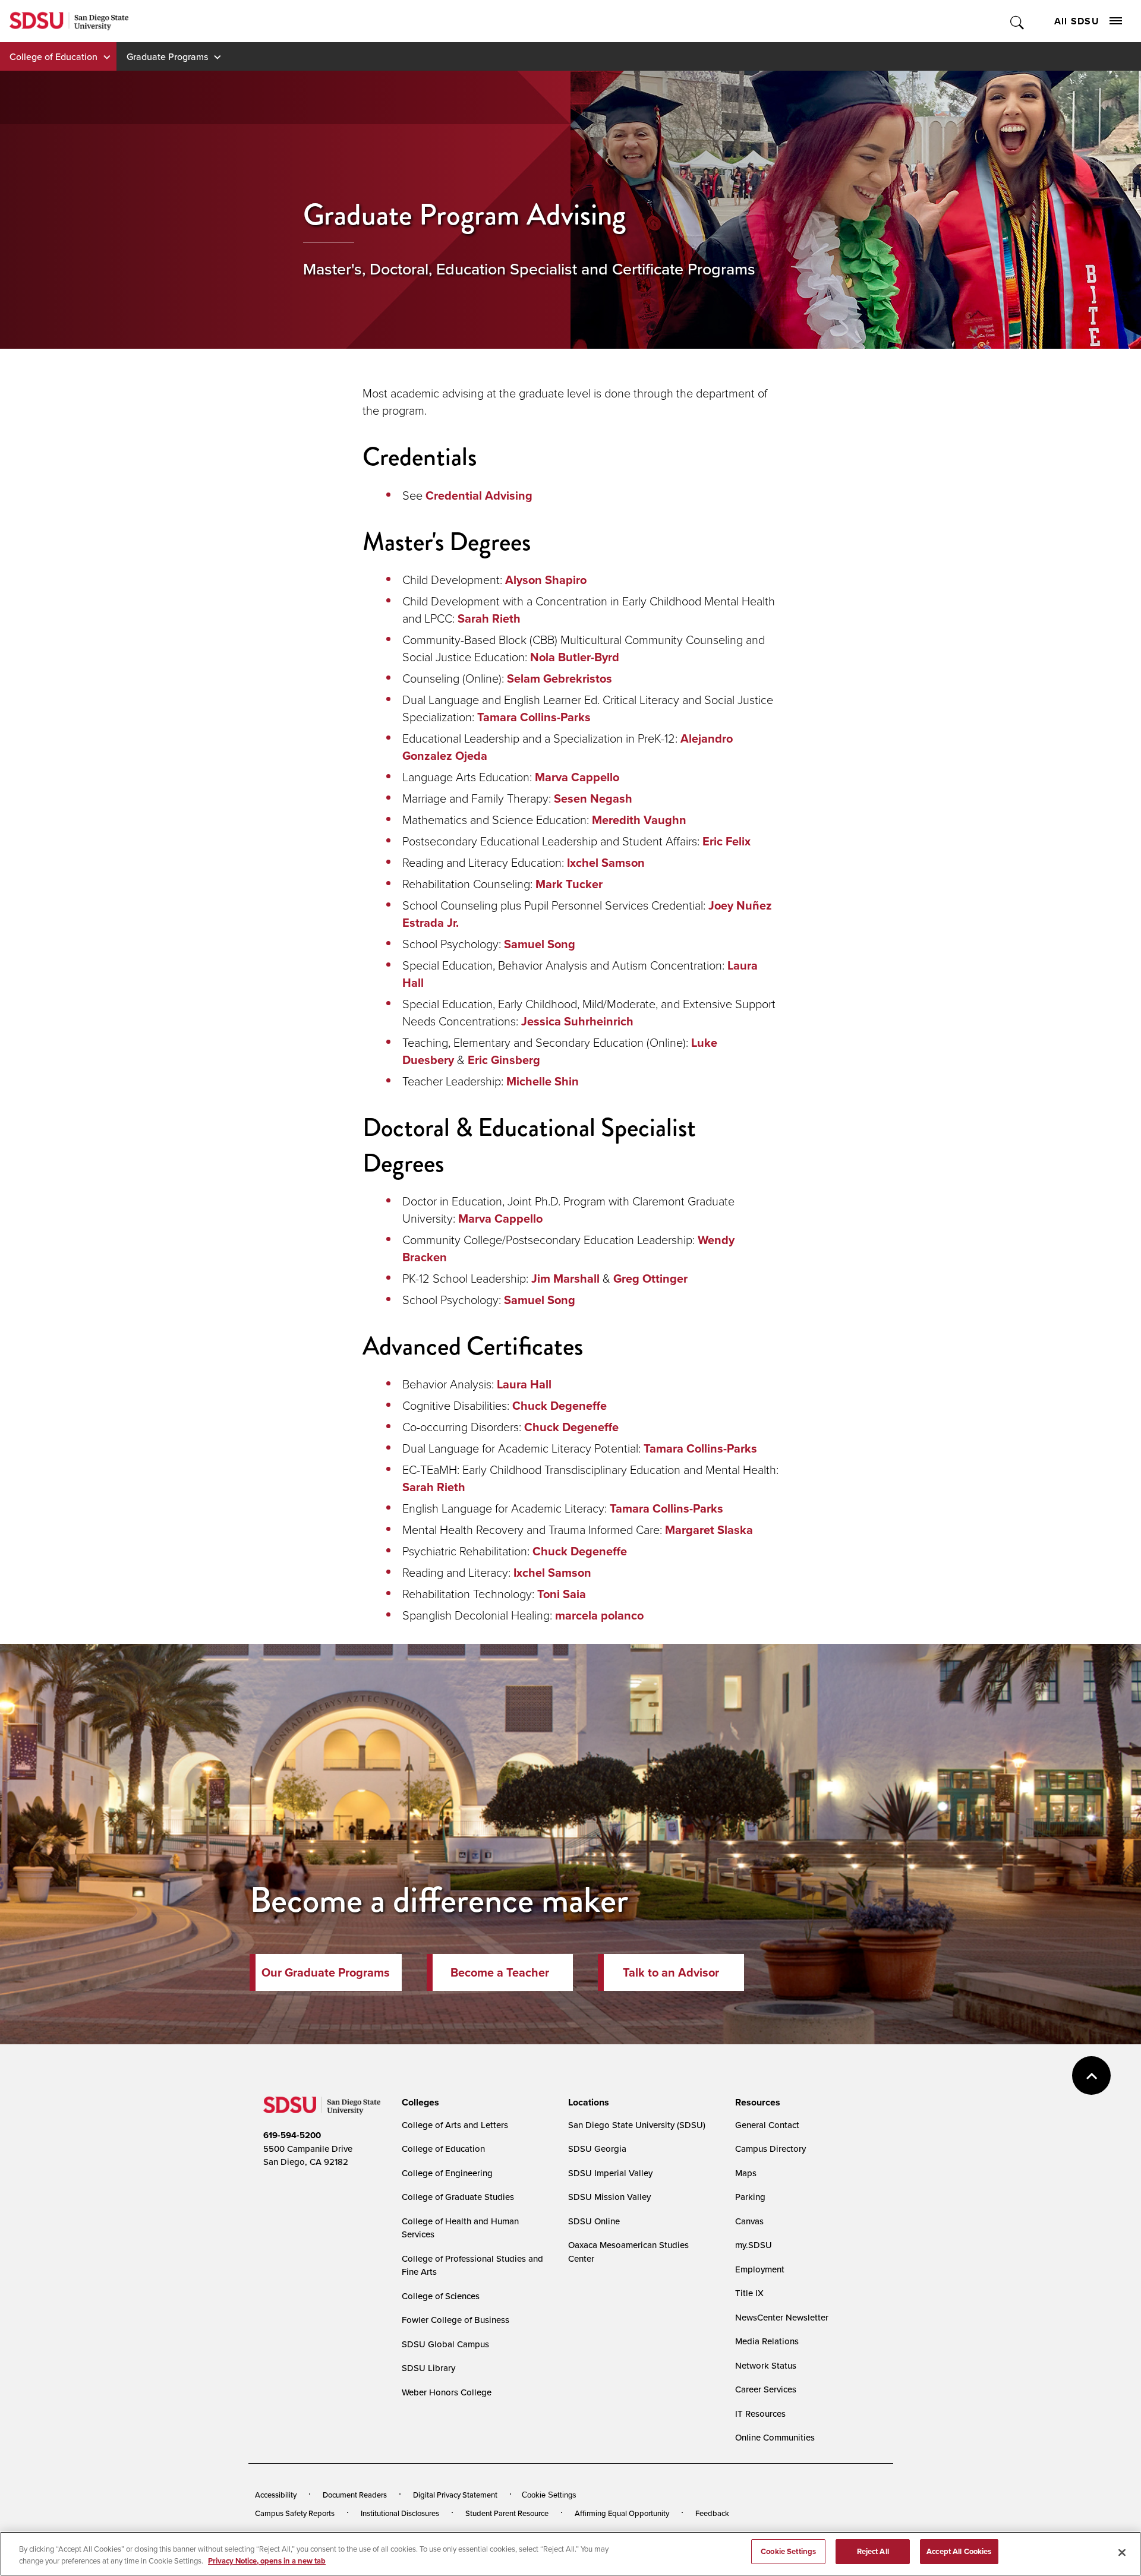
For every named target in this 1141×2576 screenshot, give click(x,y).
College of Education (53, 56)
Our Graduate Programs (326, 1972)
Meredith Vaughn (639, 820)
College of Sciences (441, 2296)
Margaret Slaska (709, 1529)
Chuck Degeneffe (560, 1405)
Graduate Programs (167, 56)
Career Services (766, 2389)
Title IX (749, 2293)
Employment (760, 2269)
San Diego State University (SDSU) (637, 2125)
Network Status (766, 2365)
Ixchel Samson (606, 862)
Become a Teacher (500, 1972)
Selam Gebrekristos (560, 678)
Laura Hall (524, 1384)
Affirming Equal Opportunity (622, 2513)
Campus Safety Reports (295, 2513)
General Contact (767, 2125)
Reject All (873, 2551)
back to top (1091, 2075)
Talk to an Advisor (671, 1972)
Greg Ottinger (650, 1278)
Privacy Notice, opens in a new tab (267, 2561)
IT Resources (760, 2414)
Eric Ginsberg (504, 1060)
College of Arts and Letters (455, 2125)
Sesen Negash (593, 798)
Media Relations (767, 2341)
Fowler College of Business (456, 2320)
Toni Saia (562, 1594)
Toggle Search (1018, 21)
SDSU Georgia (597, 2149)
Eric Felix (726, 841)
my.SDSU (754, 2245)
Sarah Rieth (489, 618)
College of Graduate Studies (458, 2197)
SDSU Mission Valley (609, 2197)
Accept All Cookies (959, 2551)
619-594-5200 (292, 2135)
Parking (750, 2197)
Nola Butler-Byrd (575, 657)
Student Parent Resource (507, 2513)
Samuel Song (540, 944)
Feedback (712, 2513)
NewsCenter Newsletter (782, 2317)
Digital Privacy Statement (455, 2495)
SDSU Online (594, 2221)
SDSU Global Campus (445, 2344)
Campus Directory (770, 2149)
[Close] (1122, 2552)
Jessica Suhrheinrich (577, 1021)
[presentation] (419, 2103)
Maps (746, 2173)
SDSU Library (428, 2368)
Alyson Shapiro (546, 580)
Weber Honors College (447, 2392)
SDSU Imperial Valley (610, 2173)
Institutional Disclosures (400, 2513)
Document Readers (355, 2495)
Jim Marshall (565, 1278)
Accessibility (276, 2495)
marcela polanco (599, 1615)
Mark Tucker (569, 884)
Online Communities (775, 2437)
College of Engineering (447, 2173)
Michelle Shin (543, 1081)
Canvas (749, 2221)
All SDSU (1077, 21)
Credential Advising (479, 495)
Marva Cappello (577, 777)
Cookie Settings (549, 2495)
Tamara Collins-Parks (534, 717)
